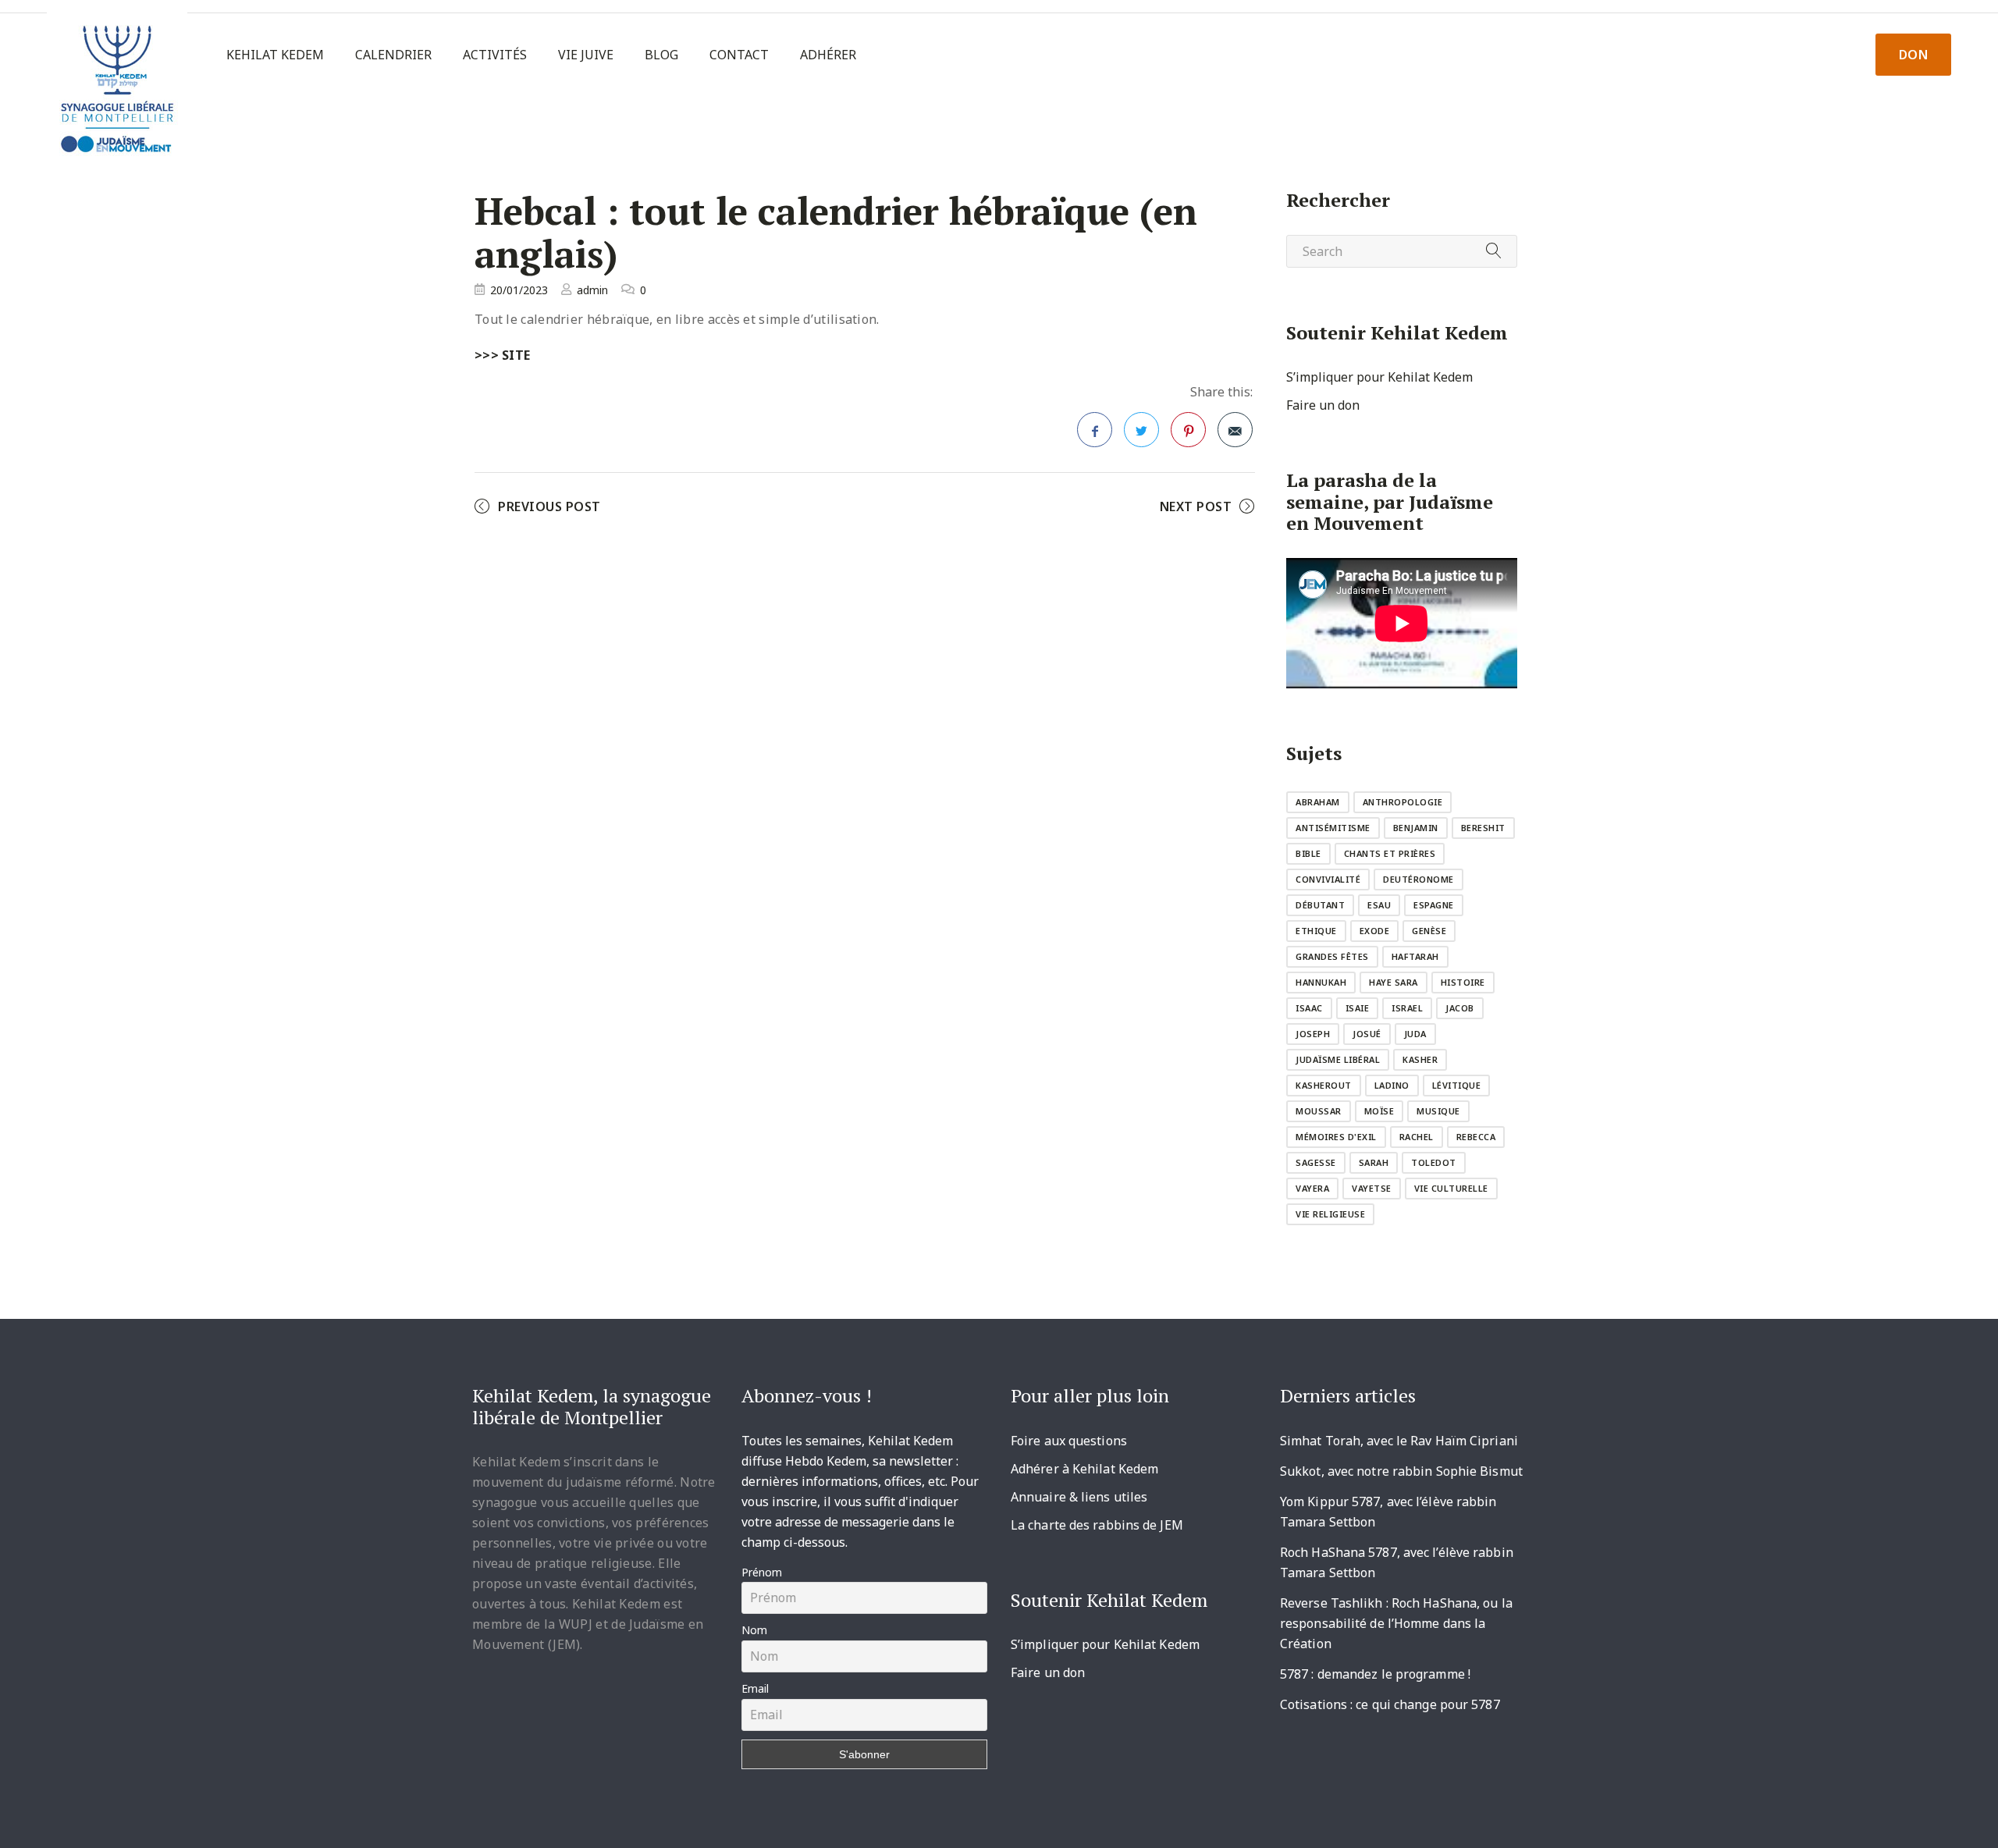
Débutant (1320, 905)
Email (755, 1688)
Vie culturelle (1451, 1188)
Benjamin (1416, 828)
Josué (1367, 1034)
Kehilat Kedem (275, 55)
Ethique (1316, 931)
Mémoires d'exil (1336, 1137)
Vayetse (1372, 1188)
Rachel (1417, 1137)
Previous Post (549, 506)
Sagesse (1316, 1162)
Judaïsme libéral (1338, 1059)
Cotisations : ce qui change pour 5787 (1390, 1704)
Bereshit (1483, 828)
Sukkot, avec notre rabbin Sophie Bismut (1401, 1471)
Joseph (1313, 1034)
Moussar (1319, 1111)
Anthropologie (1403, 802)
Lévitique (1457, 1085)
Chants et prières (1390, 853)
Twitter (1141, 430)
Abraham (1318, 802)
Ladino (1392, 1085)
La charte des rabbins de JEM (1097, 1525)
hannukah (1321, 982)
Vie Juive (586, 55)
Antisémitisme (1333, 828)
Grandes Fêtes (1332, 956)
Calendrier (393, 55)
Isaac (1309, 1008)
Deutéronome (1419, 879)
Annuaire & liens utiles (1079, 1497)
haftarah (1415, 956)
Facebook (1095, 430)
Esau (1379, 905)
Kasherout (1324, 1085)
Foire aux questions (1069, 1441)
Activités (495, 55)
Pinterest (1188, 430)
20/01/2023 (519, 290)
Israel (1407, 1008)
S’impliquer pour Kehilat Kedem (1379, 377)
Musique (1438, 1111)
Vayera (1312, 1188)
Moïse (1379, 1111)
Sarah (1374, 1162)
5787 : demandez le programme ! (1375, 1674)
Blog (661, 55)
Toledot (1434, 1162)
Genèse (1429, 931)
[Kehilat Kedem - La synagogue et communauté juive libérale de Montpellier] (117, 82)
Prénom (762, 1572)
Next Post (1196, 506)
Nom (754, 1630)
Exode (1375, 931)
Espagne (1434, 905)
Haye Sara (1394, 982)
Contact (739, 55)
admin (592, 290)
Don (1914, 55)
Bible (1308, 853)
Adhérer (828, 55)
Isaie (1358, 1008)
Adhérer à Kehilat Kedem (1084, 1469)
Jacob (1460, 1008)
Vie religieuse (1330, 1214)
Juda (1415, 1034)
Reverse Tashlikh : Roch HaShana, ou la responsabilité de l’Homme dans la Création (1396, 1623)
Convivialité (1328, 879)
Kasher (1420, 1059)
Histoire (1463, 982)
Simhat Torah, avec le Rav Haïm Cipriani (1399, 1441)
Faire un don (1323, 405)
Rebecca (1476, 1137)
